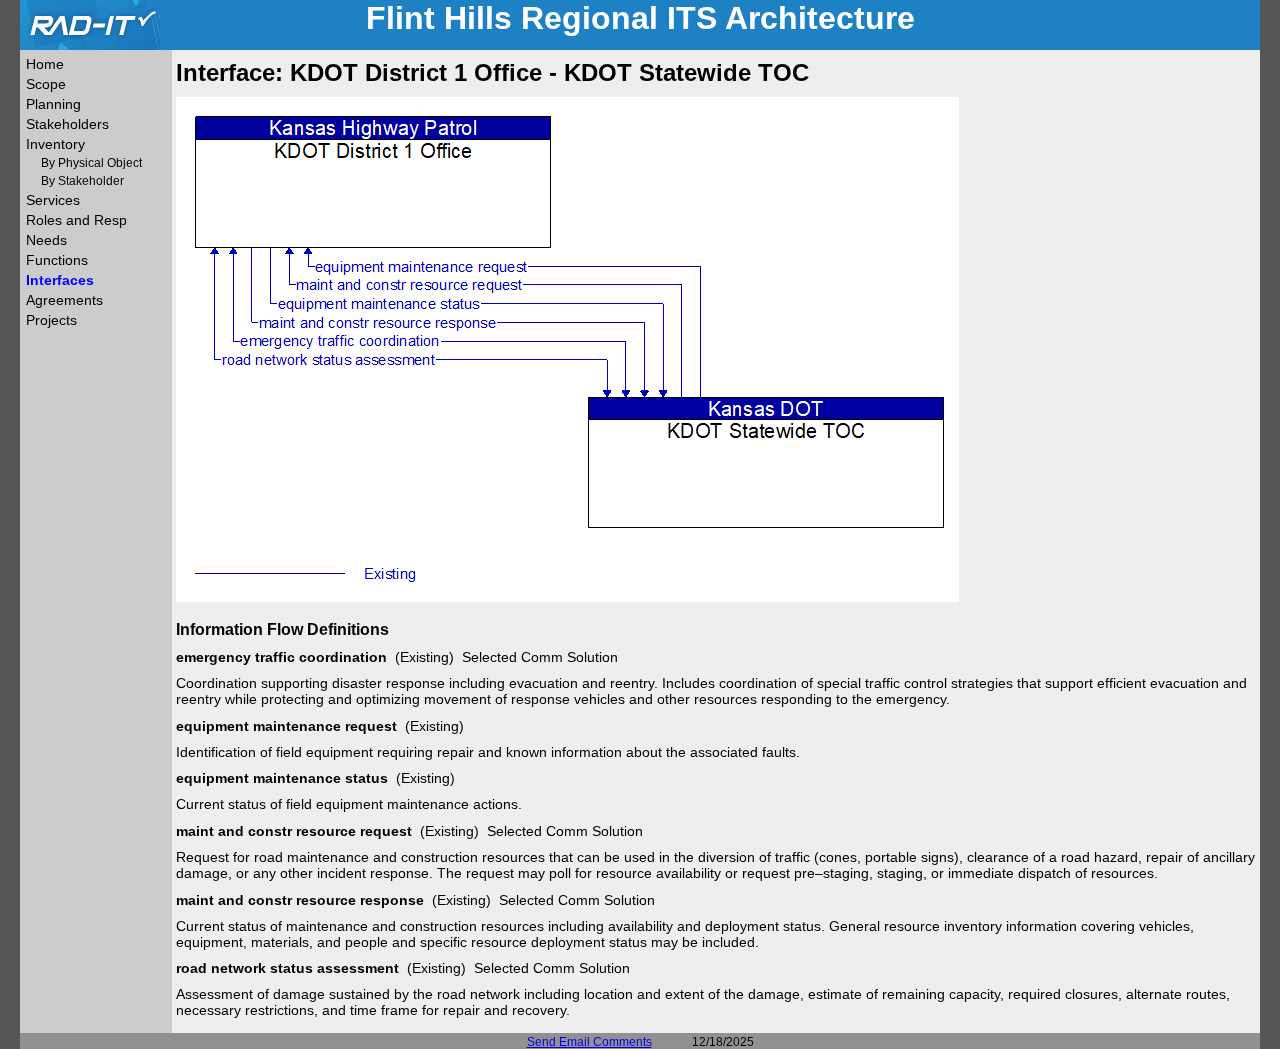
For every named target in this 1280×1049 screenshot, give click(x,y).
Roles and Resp (76, 220)
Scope (46, 84)
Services (53, 200)
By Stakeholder (82, 181)
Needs (46, 240)
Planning (53, 104)
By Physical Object (91, 163)
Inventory (55, 144)
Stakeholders (67, 124)
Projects (51, 320)
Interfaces (60, 280)
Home (45, 64)
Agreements (64, 300)
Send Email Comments (589, 1042)
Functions (57, 260)
